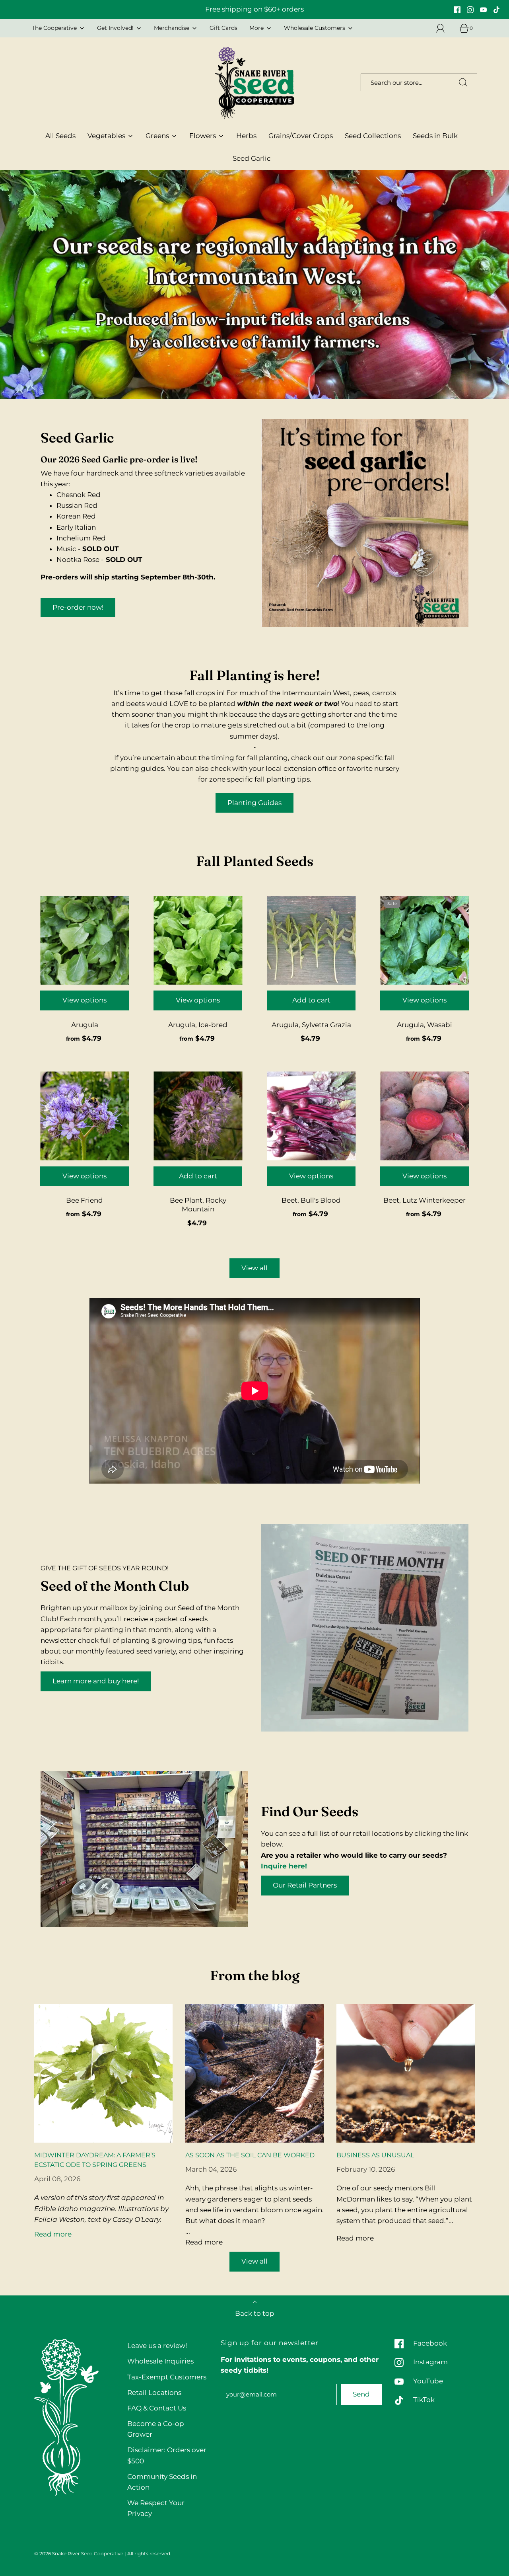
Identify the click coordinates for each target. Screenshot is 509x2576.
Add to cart (311, 1000)
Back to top (255, 2313)
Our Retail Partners (305, 1885)
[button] (255, 388)
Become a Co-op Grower (156, 2429)
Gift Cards (223, 28)
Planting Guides (254, 803)
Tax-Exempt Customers (167, 2377)
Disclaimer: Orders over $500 (167, 2455)
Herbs (246, 136)
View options (85, 1000)
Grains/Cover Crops (301, 136)
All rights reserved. (149, 2554)
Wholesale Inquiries (160, 2361)
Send (361, 2394)
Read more (53, 2234)
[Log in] (445, 28)
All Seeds (60, 136)
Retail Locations (154, 2393)
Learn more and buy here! (96, 1681)
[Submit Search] (463, 82)
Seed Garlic (252, 158)
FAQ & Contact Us (157, 2408)
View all (254, 1268)
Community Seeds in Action (162, 2482)
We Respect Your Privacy (156, 2508)
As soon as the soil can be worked (250, 2155)
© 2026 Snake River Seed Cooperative (79, 2554)
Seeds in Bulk (435, 136)
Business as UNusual (375, 2155)
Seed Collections (373, 136)
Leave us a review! (157, 2346)
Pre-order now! (78, 607)
